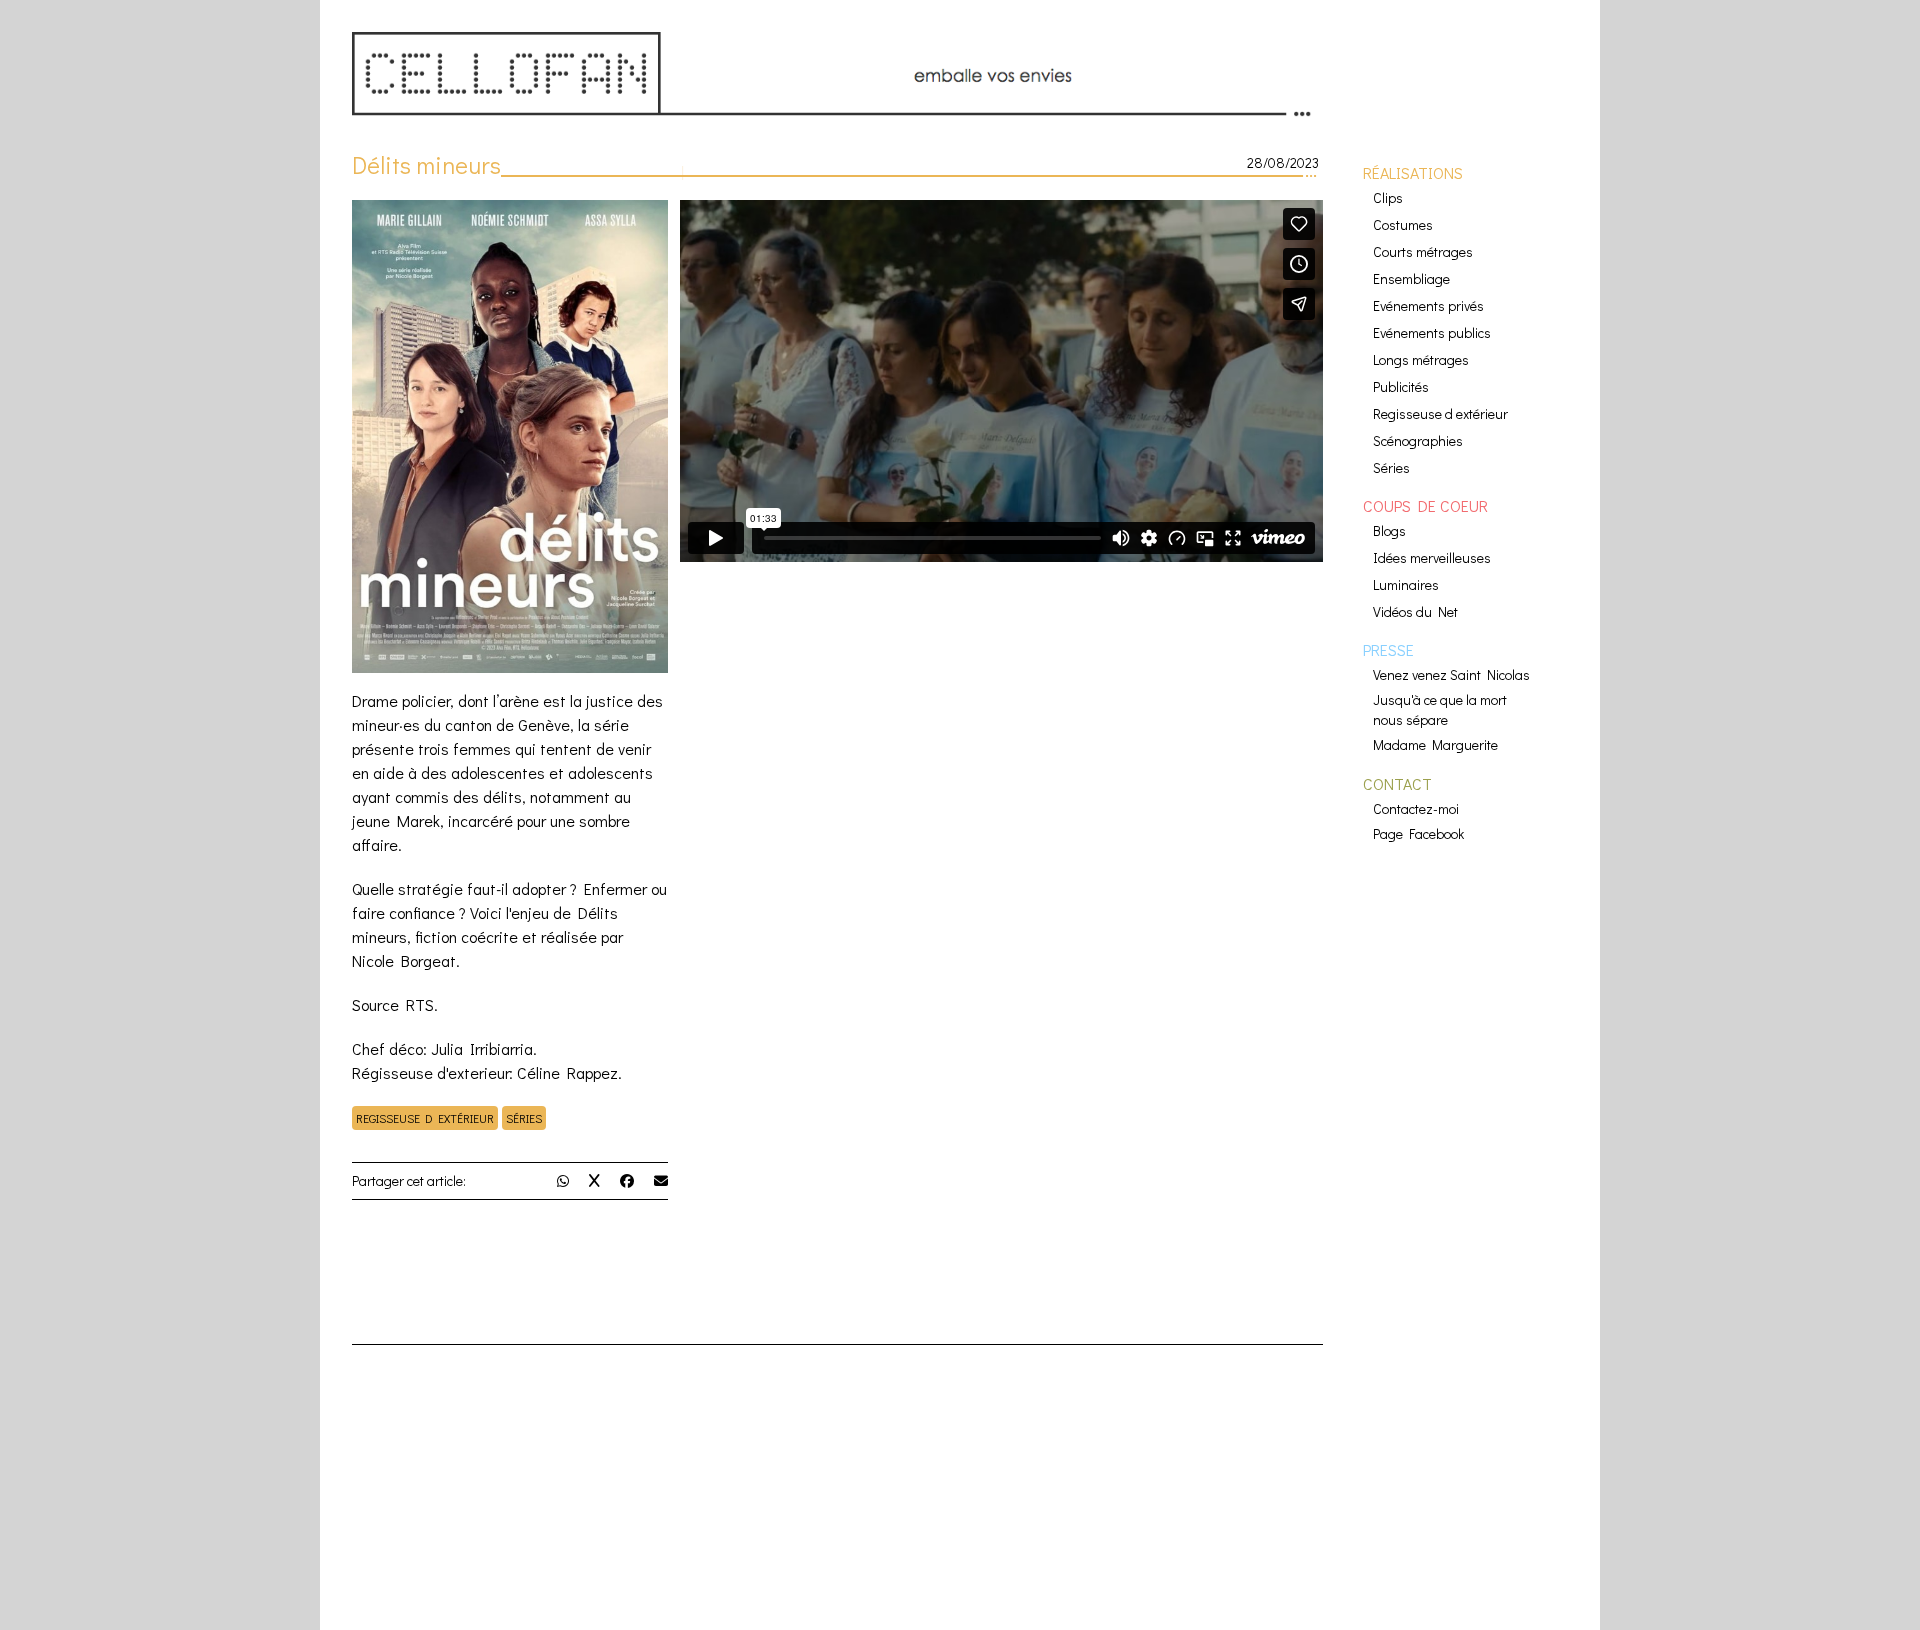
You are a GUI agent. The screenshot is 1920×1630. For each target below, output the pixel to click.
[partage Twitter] (594, 1180)
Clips (1388, 197)
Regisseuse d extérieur (425, 1118)
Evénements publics (1432, 332)
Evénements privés (1428, 305)
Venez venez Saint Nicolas (1451, 674)
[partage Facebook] (627, 1180)
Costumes (1403, 224)
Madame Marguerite (1435, 744)
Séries (524, 1118)
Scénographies (1418, 440)
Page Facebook (1418, 833)
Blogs (1389, 530)
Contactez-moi (1416, 808)
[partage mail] (661, 1180)
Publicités (1401, 386)
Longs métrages (1421, 359)
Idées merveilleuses (1432, 557)
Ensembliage (1411, 278)
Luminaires (1406, 584)
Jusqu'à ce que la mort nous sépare (1440, 709)
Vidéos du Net (1415, 611)
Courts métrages (1423, 251)
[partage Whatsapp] (563, 1180)
